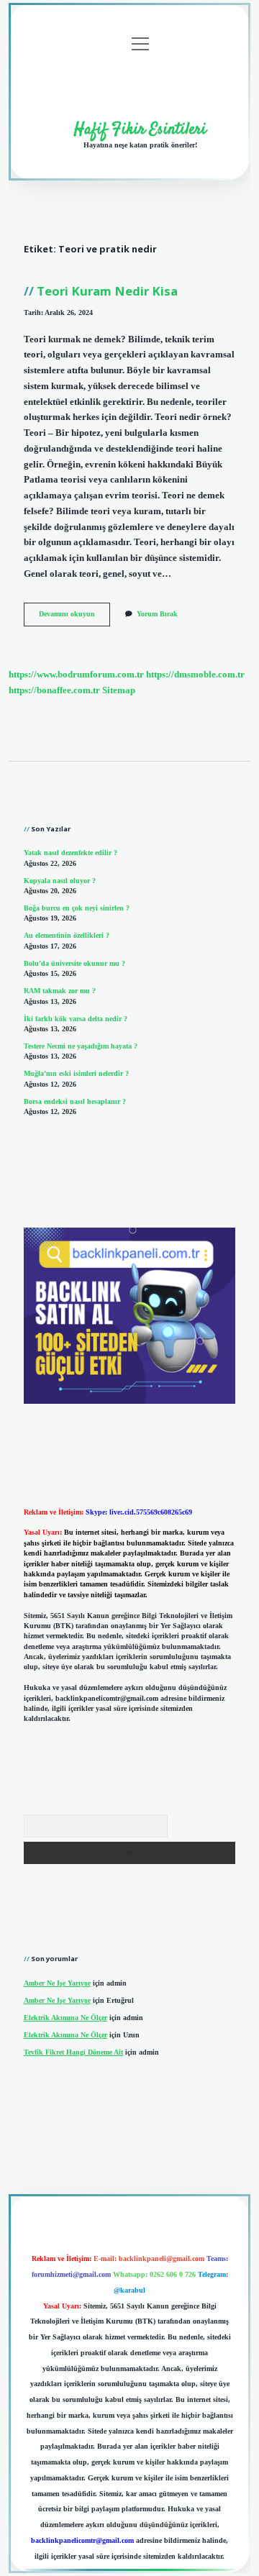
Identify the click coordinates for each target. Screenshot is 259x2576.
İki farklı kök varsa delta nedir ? (76, 1019)
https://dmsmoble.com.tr (195, 675)
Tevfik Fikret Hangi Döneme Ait (73, 2052)
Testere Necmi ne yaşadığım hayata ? (81, 1046)
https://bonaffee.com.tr (54, 690)
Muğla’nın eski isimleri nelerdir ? (76, 1073)
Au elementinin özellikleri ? (67, 935)
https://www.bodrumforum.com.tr (76, 675)
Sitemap (119, 690)
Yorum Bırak (157, 614)
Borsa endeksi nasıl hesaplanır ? (75, 1101)
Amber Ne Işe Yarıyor (57, 1983)
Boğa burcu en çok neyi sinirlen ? (77, 908)
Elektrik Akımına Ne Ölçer (65, 2018)
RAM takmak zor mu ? (60, 991)
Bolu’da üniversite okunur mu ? (74, 963)
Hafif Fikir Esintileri (140, 129)
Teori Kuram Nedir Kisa (107, 291)
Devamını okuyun (74, 617)
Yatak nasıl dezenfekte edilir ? (71, 853)
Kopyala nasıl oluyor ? (60, 881)
